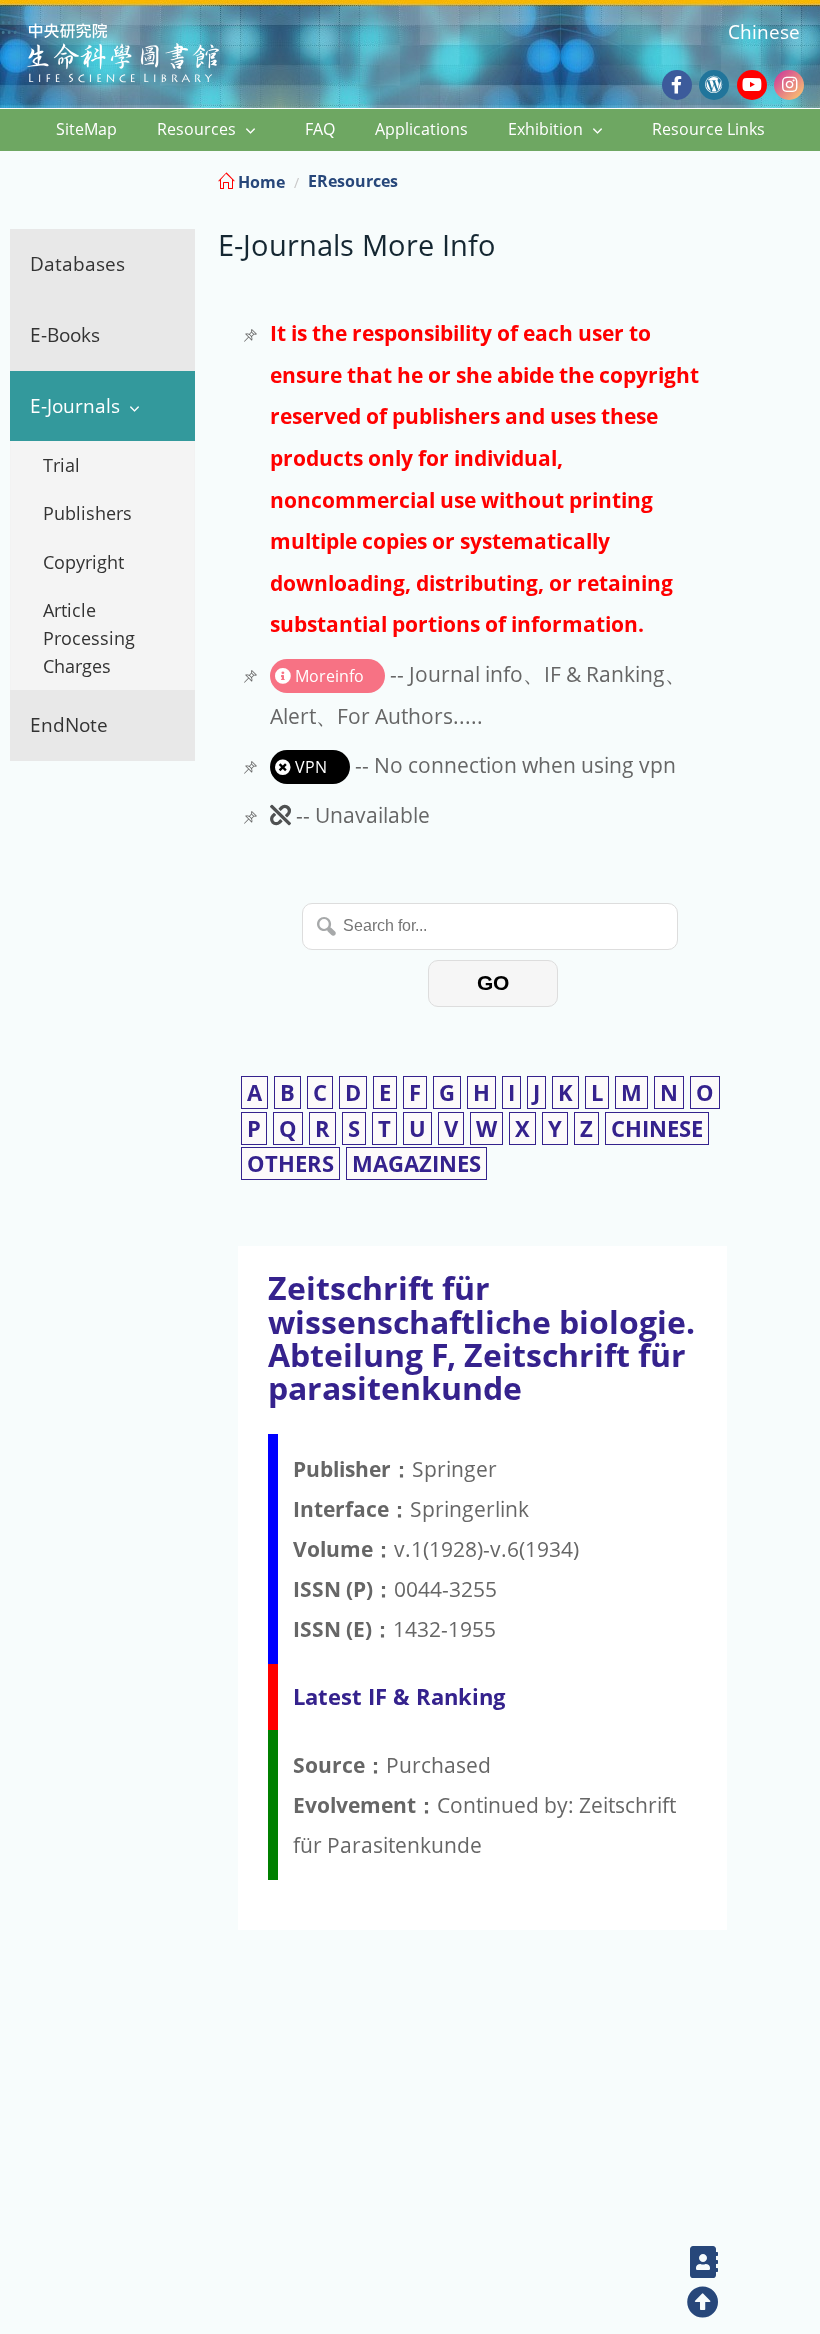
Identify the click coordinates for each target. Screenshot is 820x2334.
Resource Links (708, 129)
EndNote (69, 724)
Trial (61, 465)
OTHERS (290, 1163)
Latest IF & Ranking (399, 1696)
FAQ (320, 129)
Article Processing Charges (89, 638)
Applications (421, 129)
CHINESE (657, 1128)
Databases (77, 263)
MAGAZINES (416, 1163)
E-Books (65, 334)
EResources (353, 181)
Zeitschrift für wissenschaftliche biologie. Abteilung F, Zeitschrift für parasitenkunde (481, 1337)
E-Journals (75, 405)
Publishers (87, 513)
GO (493, 982)
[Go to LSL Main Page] (148, 55)
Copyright (83, 562)
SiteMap (86, 129)
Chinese (764, 31)
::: (803, 178)
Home (259, 182)
